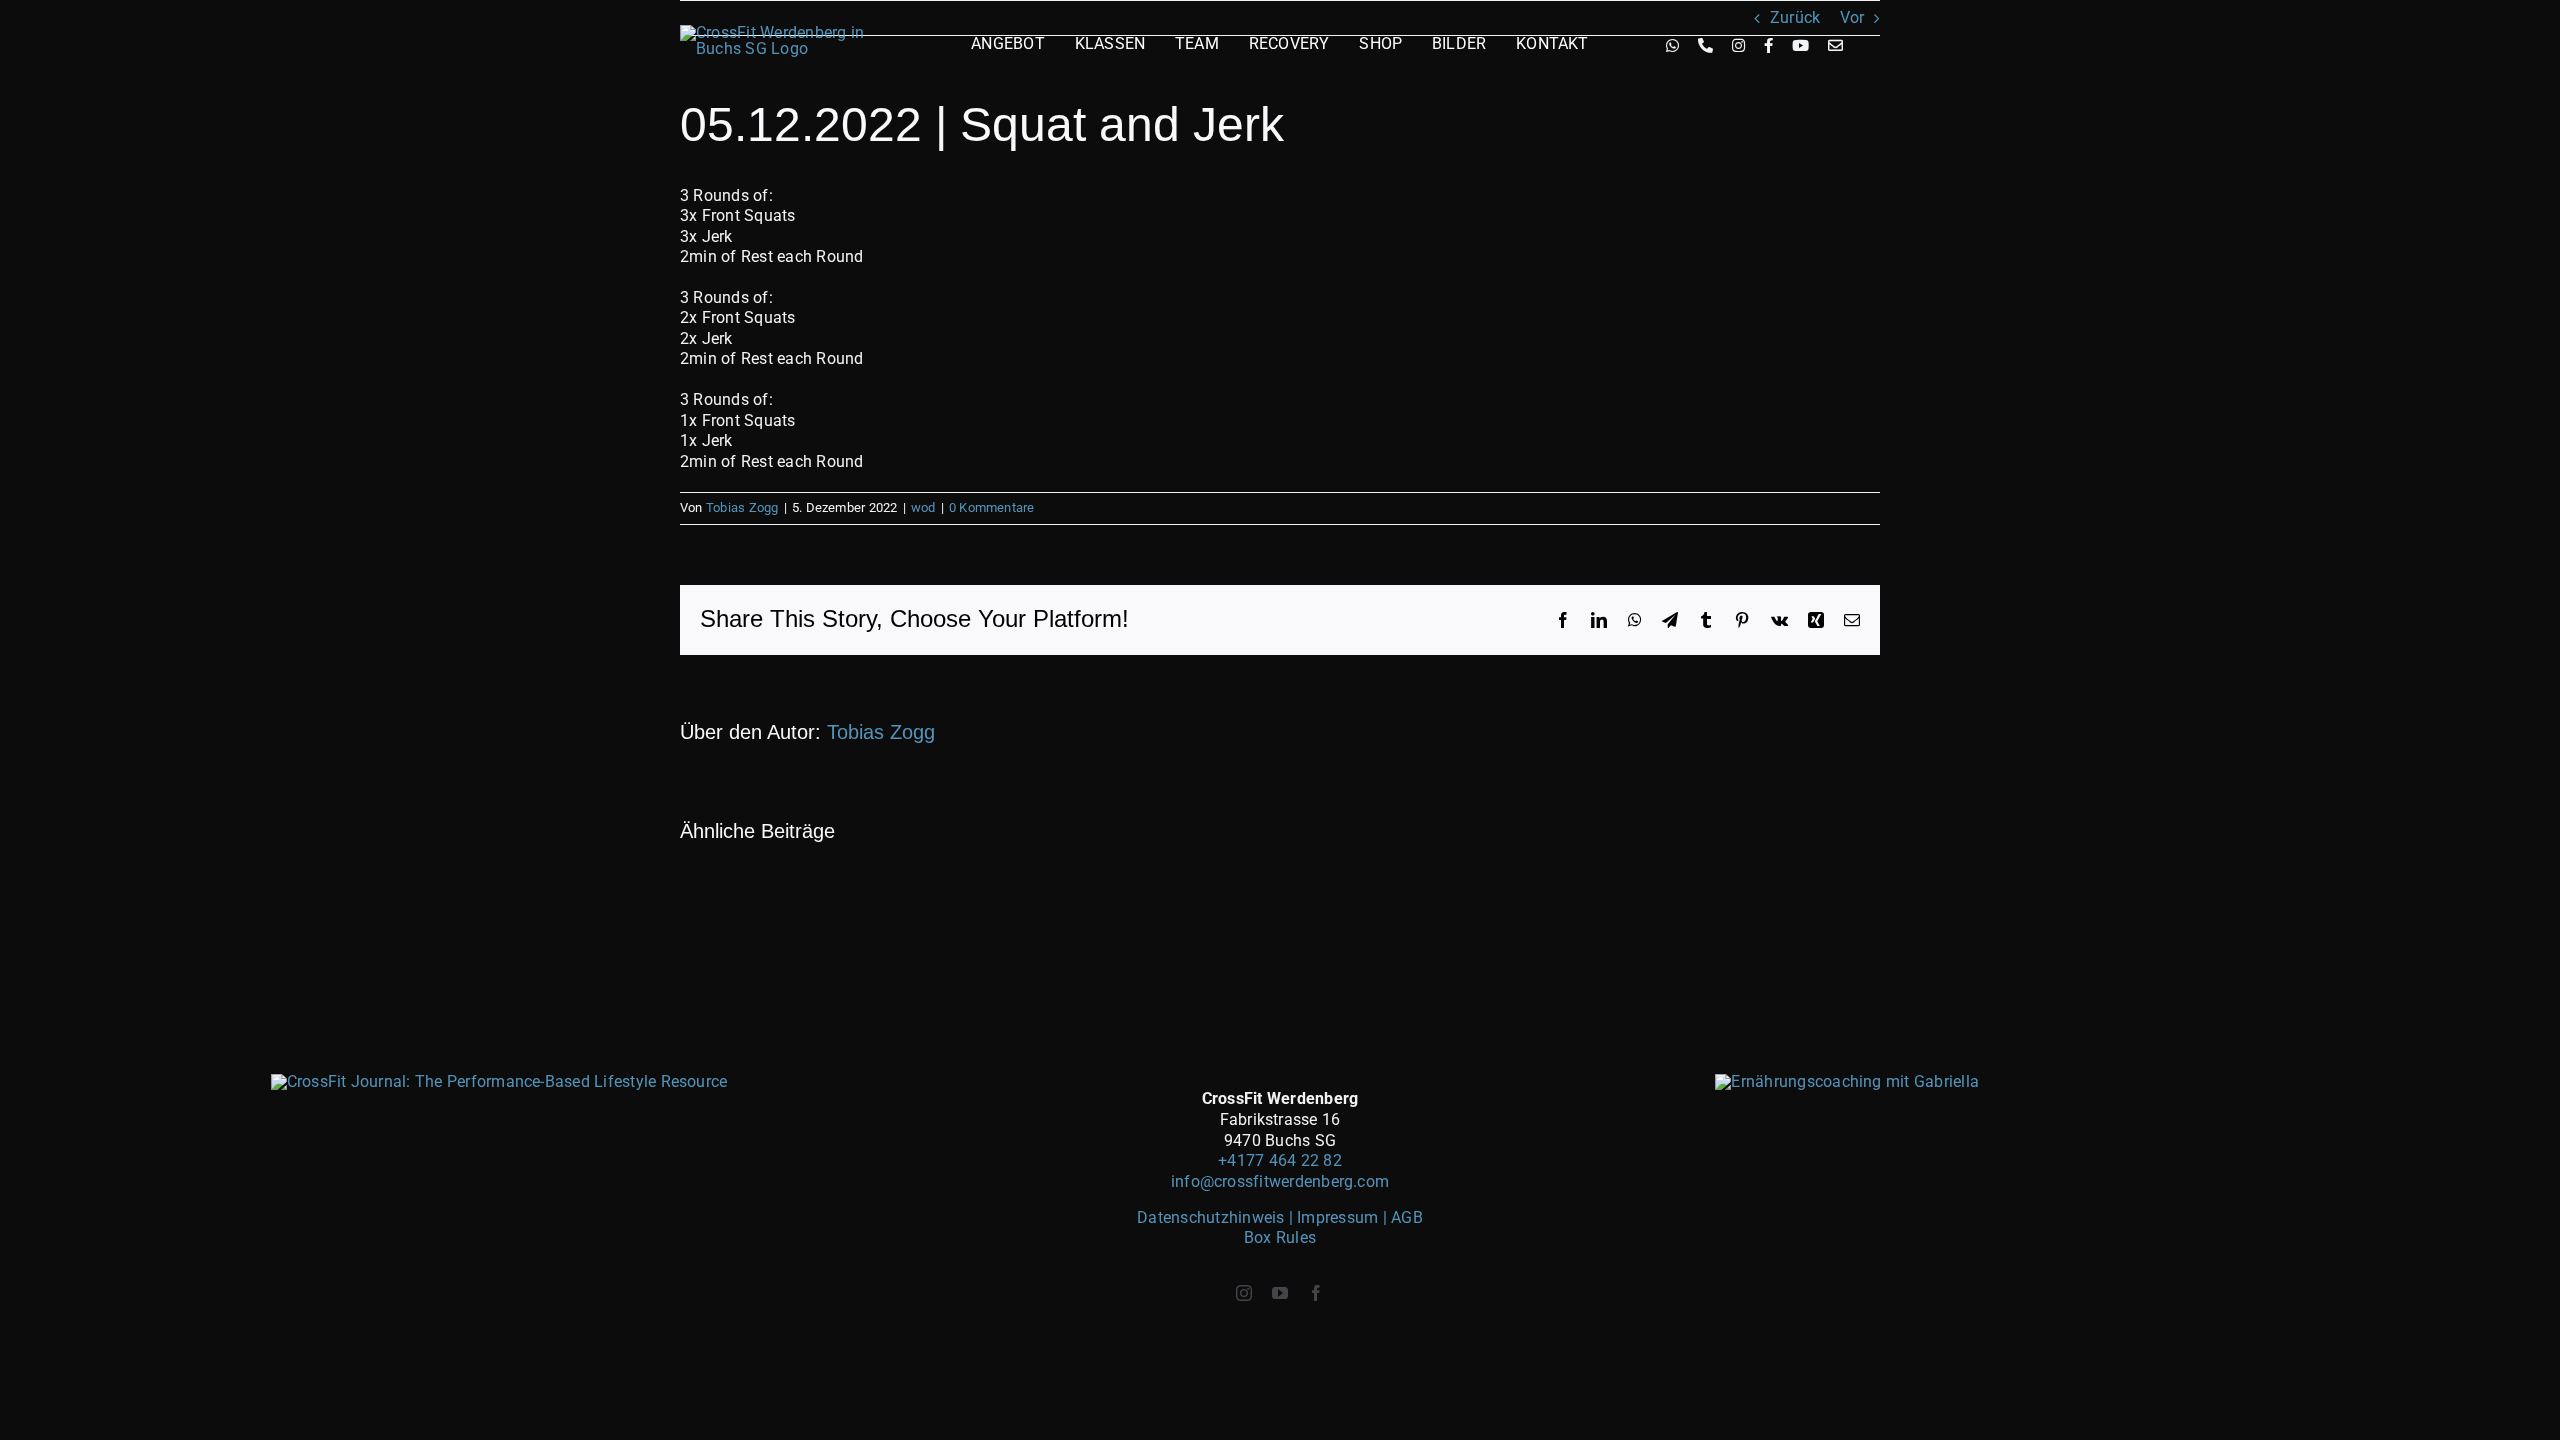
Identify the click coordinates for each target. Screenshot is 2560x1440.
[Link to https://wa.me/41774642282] (1672, 45)
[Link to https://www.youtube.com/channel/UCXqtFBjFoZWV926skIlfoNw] (1800, 45)
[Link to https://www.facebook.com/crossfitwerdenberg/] (1768, 45)
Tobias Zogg (742, 507)
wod (923, 507)
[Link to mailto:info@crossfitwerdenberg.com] (1835, 45)
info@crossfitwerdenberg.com (1280, 1181)
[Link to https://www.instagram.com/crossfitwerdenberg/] (1738, 45)
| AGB (1403, 1217)
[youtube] (1280, 1293)
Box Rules (1280, 1237)
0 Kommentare (992, 507)
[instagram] (1244, 1293)
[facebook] (1316, 1293)
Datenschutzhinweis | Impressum (1259, 1217)
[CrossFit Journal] (499, 1081)
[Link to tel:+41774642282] (1705, 45)
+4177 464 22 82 (1280, 1160)
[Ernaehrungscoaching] (1847, 1081)
